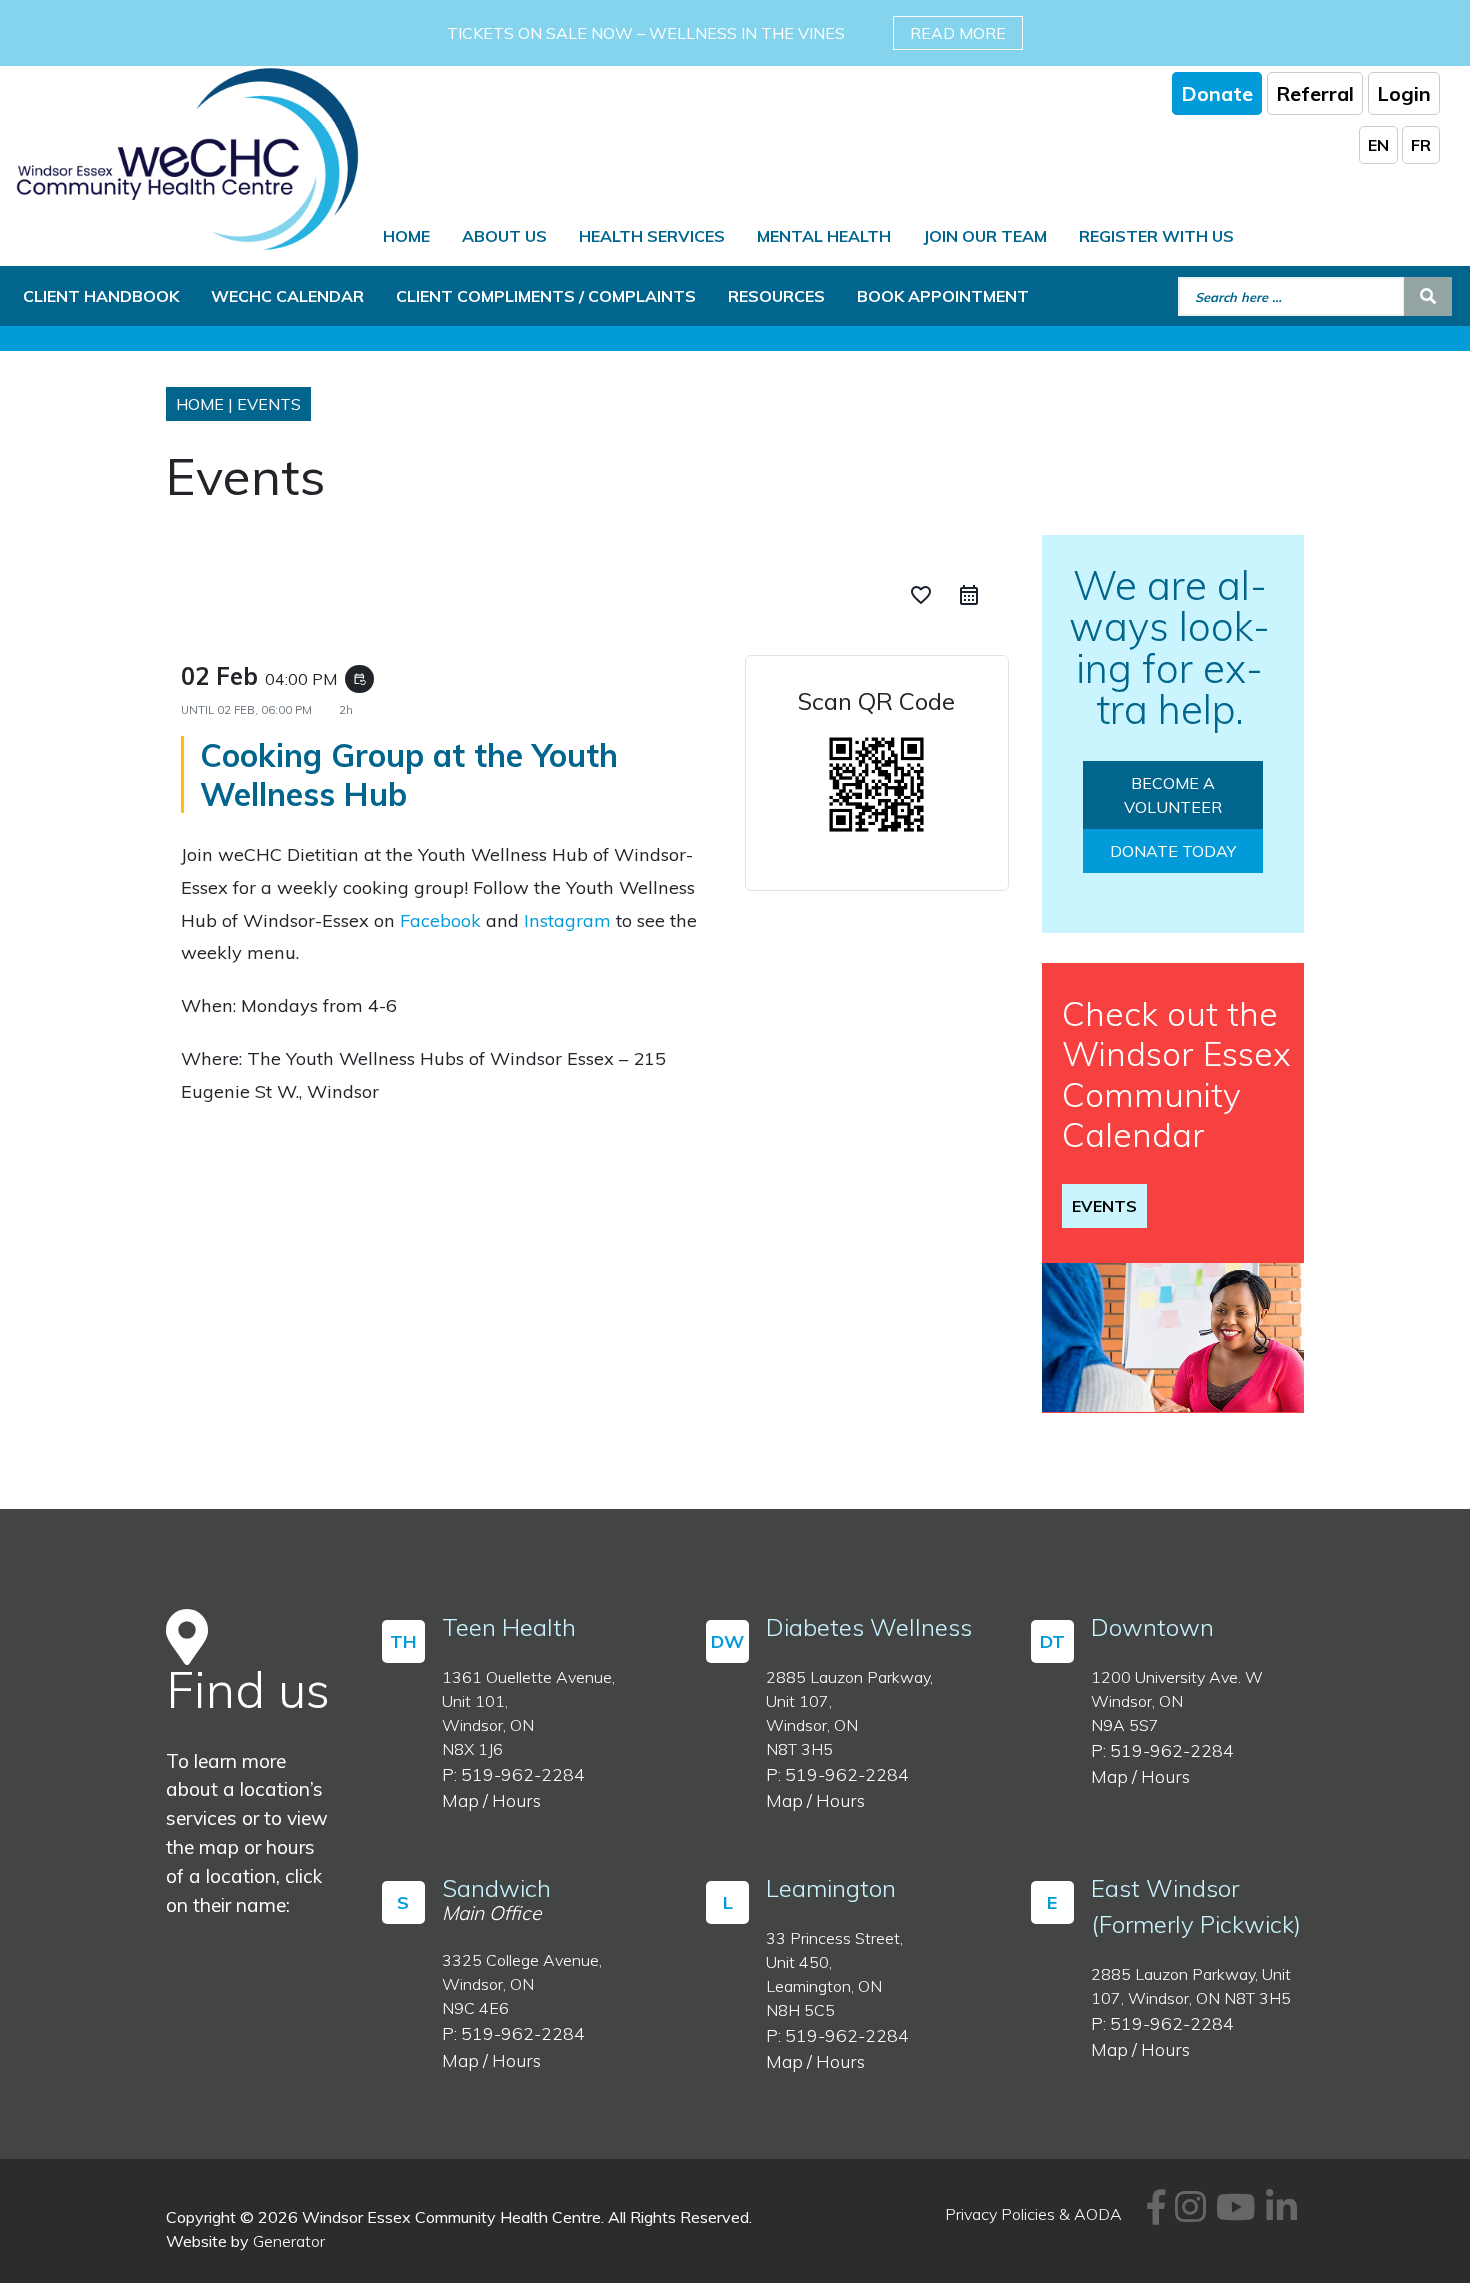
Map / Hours (491, 1800)
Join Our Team (985, 236)
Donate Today (1173, 851)
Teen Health (509, 1627)
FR (1421, 145)
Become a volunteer (1173, 795)
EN (1378, 145)
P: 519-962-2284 (513, 1774)
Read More (958, 33)
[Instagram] (1187, 2214)
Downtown (1152, 1627)
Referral (1315, 93)
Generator (289, 2241)
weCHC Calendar (287, 296)
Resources (776, 296)
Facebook (440, 920)
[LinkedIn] (1278, 2214)
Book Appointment (943, 296)
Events (1104, 1206)
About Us (504, 236)
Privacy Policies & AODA (1033, 2214)
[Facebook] (1153, 2214)
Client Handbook (101, 296)
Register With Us (1156, 236)
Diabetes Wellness (869, 1627)
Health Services (652, 236)
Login (1404, 93)
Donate (1217, 93)
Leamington (831, 1888)
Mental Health (824, 236)
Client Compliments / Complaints (546, 296)
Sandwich (496, 1888)
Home (406, 236)
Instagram (567, 920)
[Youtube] (1233, 2214)
